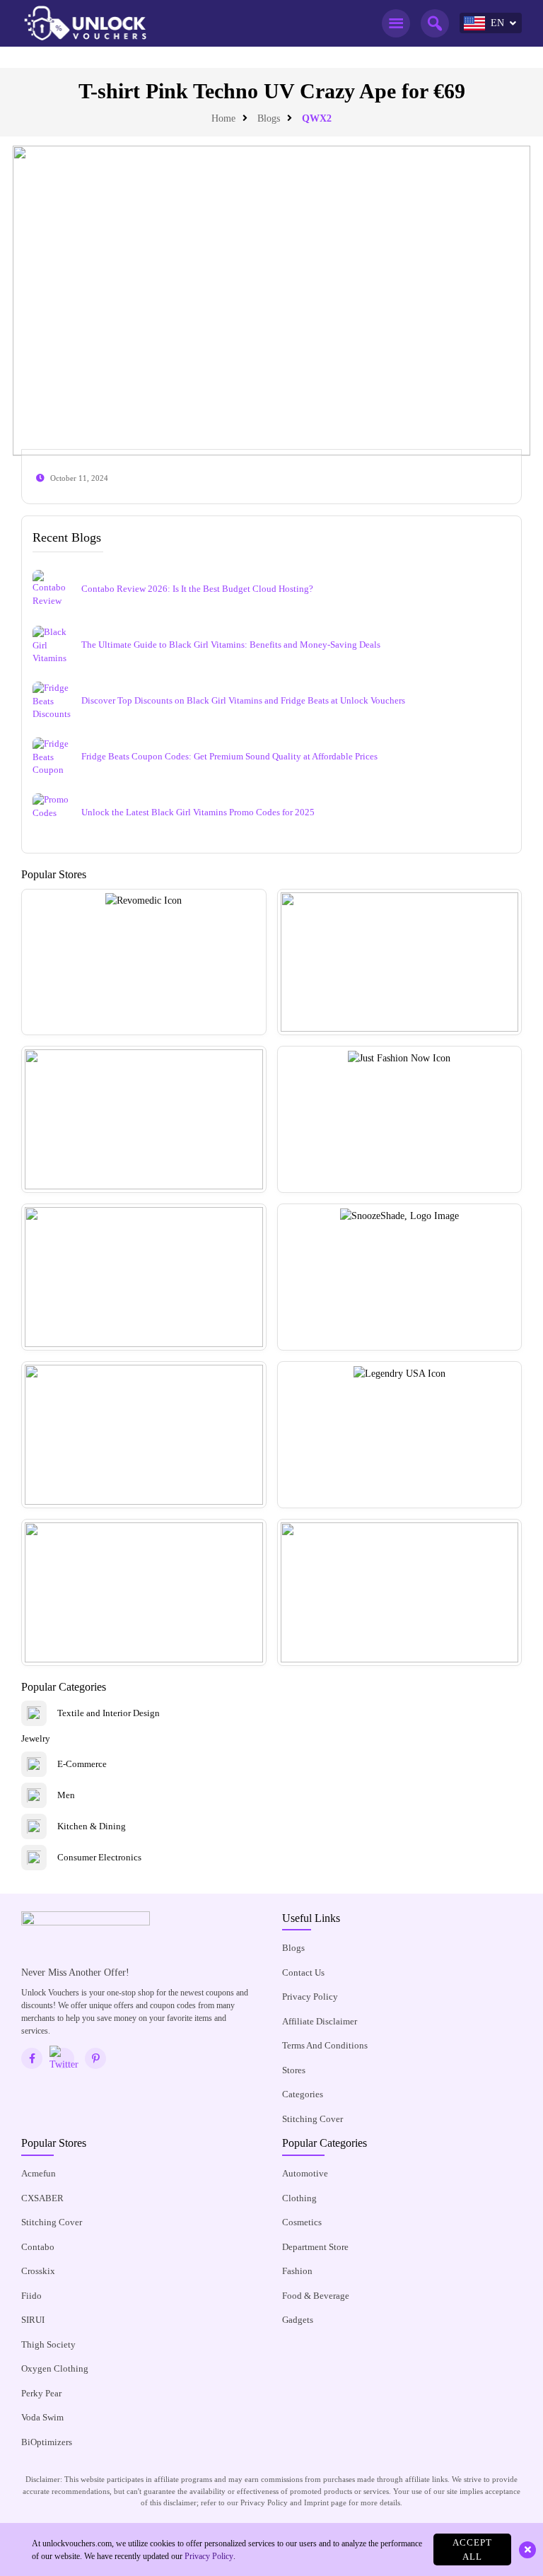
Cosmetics (302, 2222)
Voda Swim (42, 2417)
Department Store (315, 2247)
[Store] (144, 962)
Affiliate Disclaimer (320, 2021)
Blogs (269, 118)
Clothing (299, 2198)
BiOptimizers (47, 2442)
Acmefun (39, 2173)
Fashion (297, 2271)
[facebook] (32, 2058)
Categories (303, 2094)
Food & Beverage (316, 2296)
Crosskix (38, 2271)
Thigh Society (48, 2344)
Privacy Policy (310, 1997)
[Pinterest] (95, 2058)
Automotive (305, 2173)
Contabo (38, 2247)
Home (223, 118)
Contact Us (303, 1972)
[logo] (85, 23)
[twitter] (64, 2058)
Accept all (472, 2549)
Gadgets (298, 2320)
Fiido (31, 2296)
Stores (294, 2070)
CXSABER (42, 2198)
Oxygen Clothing (55, 2368)
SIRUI (33, 2320)
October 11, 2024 (79, 478)
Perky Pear (41, 2393)
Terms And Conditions (325, 2045)
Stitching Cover (313, 2119)
